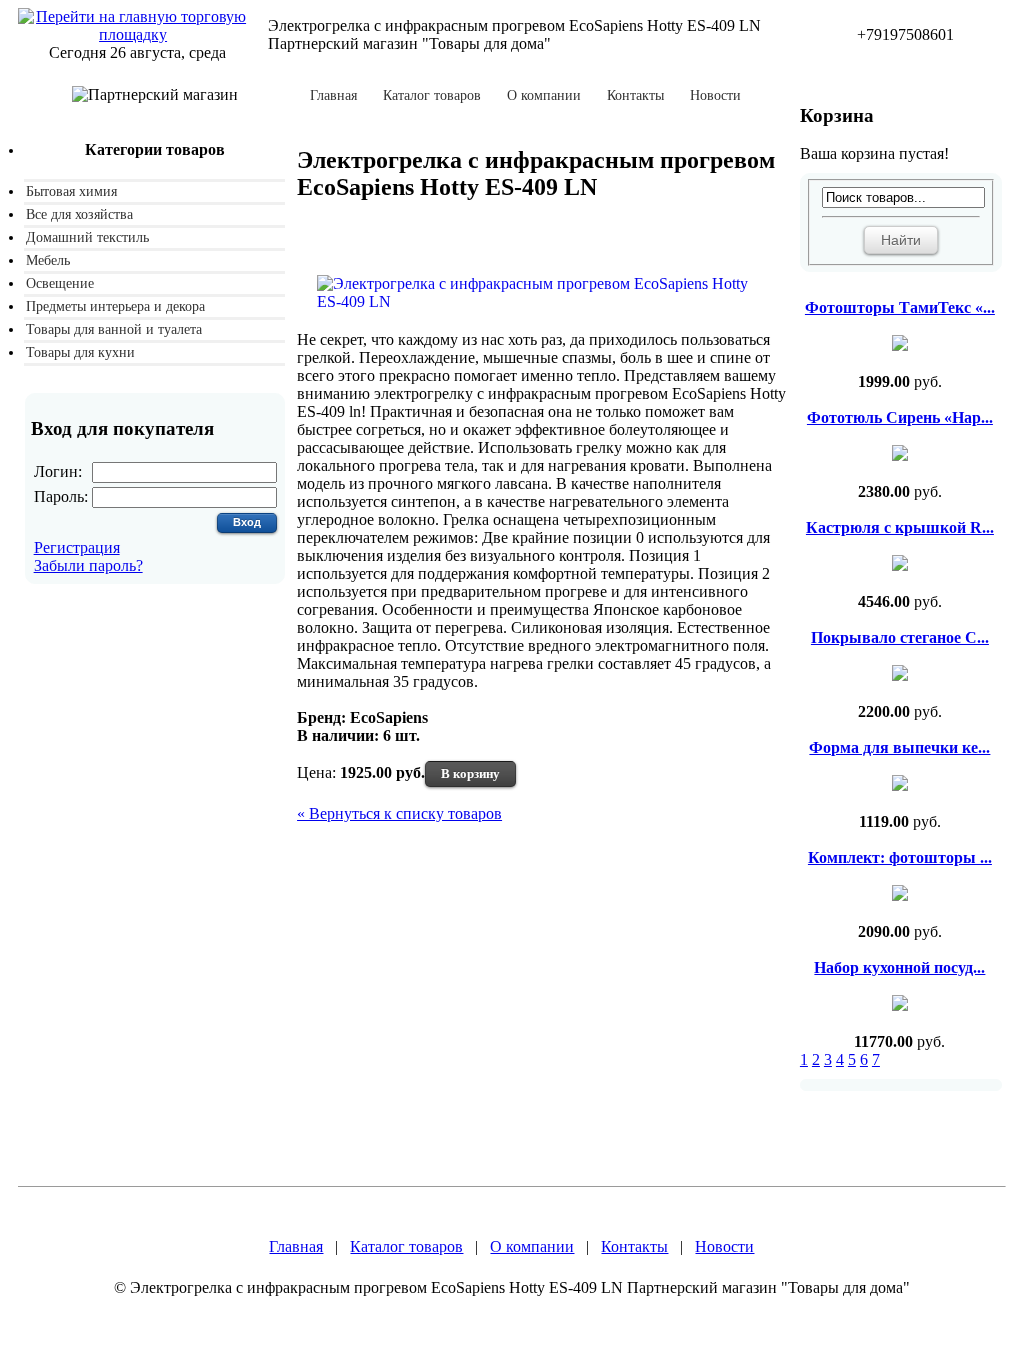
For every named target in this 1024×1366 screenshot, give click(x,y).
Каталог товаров (432, 96)
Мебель (48, 260)
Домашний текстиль (87, 237)
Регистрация (77, 547)
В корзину (470, 773)
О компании (544, 96)
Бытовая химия (71, 191)
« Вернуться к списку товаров (399, 813)
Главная (333, 96)
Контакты (635, 96)
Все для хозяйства (79, 214)
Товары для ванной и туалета (114, 329)
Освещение (60, 283)
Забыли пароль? (88, 565)
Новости (715, 96)
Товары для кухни (80, 352)
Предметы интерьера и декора (115, 306)
